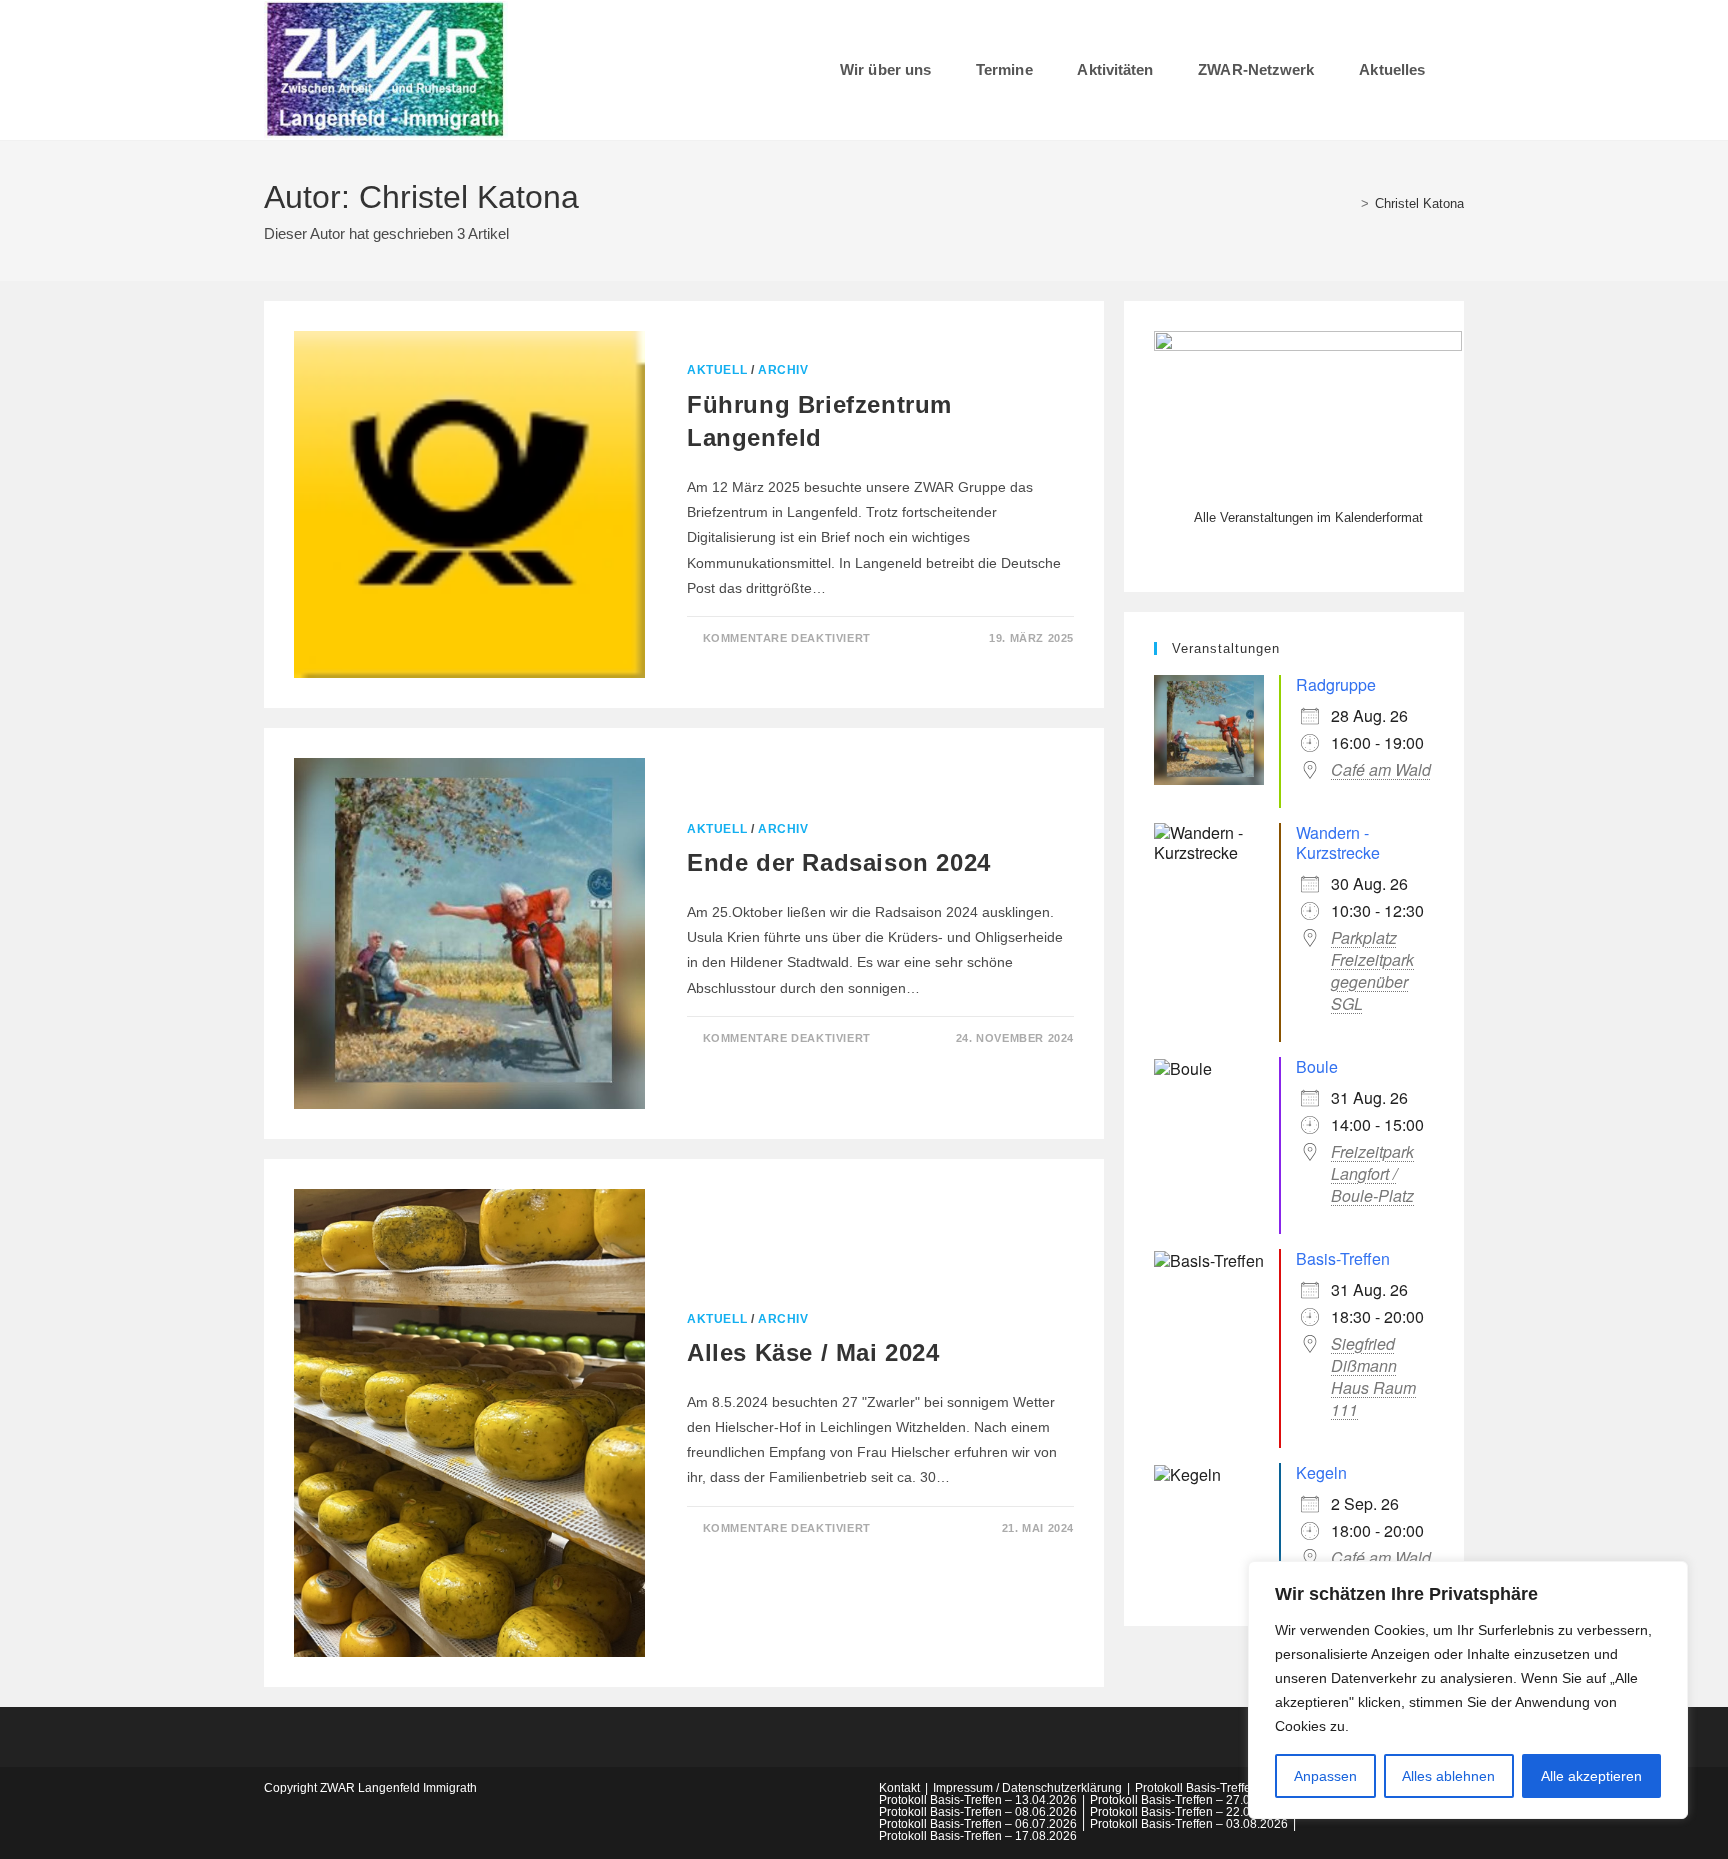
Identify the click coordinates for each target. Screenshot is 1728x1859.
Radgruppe (1336, 684)
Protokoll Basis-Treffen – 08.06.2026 (978, 1812)
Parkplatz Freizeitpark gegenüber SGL (1372, 971)
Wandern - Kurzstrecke (1338, 842)
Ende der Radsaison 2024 (839, 862)
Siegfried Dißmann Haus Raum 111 (1373, 1377)
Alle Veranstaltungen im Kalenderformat (1308, 517)
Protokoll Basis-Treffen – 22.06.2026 (1189, 1812)
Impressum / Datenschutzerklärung (1027, 1788)
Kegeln (1321, 1472)
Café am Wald (1381, 770)
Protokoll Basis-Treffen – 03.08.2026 (1189, 1824)
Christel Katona (1419, 203)
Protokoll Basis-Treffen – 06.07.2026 (978, 1824)
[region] (1468, 1690)
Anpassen (1325, 1776)
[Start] (1350, 203)
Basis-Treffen (1343, 1258)
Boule (1317, 1066)
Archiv (783, 370)
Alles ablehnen (1448, 1776)
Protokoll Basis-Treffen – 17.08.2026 (978, 1836)
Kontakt (899, 1788)
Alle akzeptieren (1591, 1776)
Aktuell (717, 370)
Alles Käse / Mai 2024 (813, 1352)
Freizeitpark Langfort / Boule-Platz (1372, 1174)
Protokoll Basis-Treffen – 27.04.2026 (1189, 1800)
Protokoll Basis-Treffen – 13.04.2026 (978, 1800)
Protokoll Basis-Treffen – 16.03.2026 (1234, 1788)
